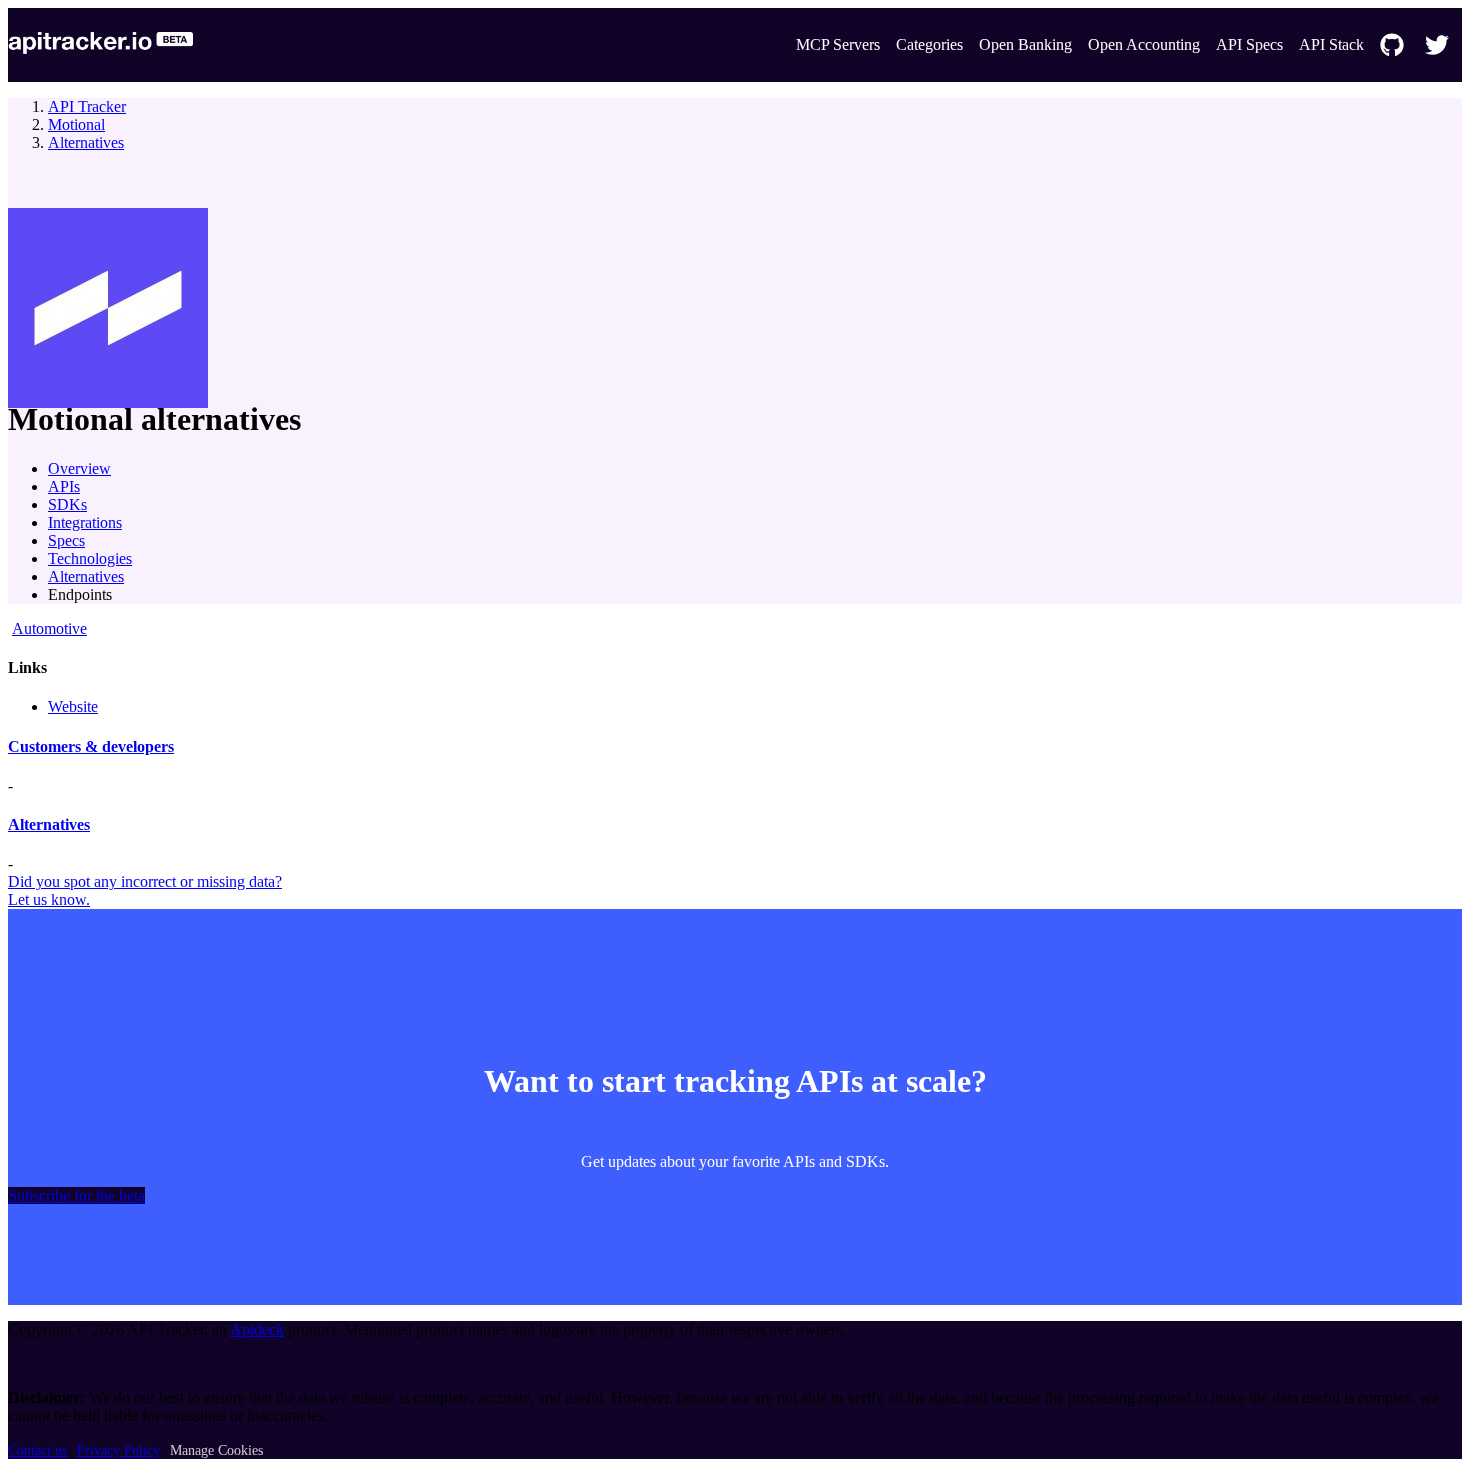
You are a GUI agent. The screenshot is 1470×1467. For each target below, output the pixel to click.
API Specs (1249, 44)
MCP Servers (838, 44)
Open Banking (1025, 44)
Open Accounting (1144, 44)
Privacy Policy (118, 1450)
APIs (64, 486)
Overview (79, 468)
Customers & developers (91, 746)
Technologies (90, 558)
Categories (929, 44)
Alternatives (86, 142)
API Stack (1331, 44)
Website (73, 706)
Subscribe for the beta (76, 1195)
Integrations (85, 522)
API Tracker (87, 106)
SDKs (67, 504)
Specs (66, 540)
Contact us (37, 1450)
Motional (76, 124)
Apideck (257, 1329)
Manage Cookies (216, 1450)
